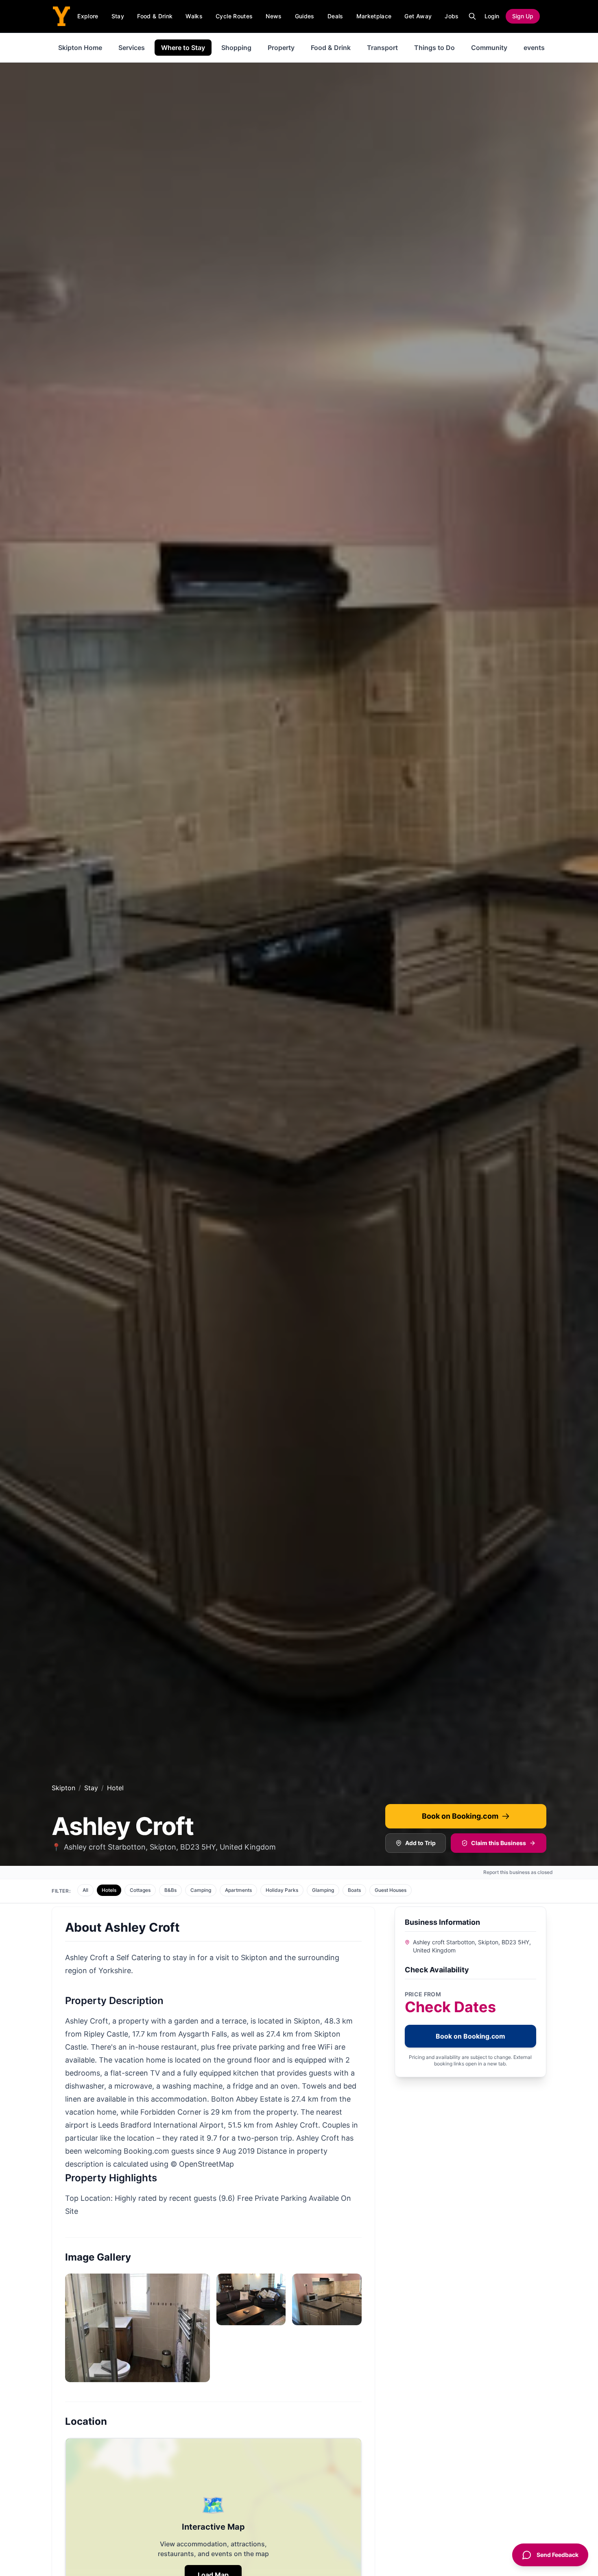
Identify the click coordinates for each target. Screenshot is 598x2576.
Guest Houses (391, 1890)
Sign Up (523, 16)
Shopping (236, 48)
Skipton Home (80, 48)
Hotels (109, 1890)
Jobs (452, 16)
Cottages (140, 1890)
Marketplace (374, 16)
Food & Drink (155, 16)
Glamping (323, 1890)
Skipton (63, 1788)
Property (281, 48)
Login (492, 16)
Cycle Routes (234, 16)
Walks (194, 16)
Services (132, 48)
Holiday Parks (282, 1890)
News (274, 16)
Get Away (418, 16)
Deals (335, 16)
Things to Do (434, 48)
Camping (201, 1890)
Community (489, 48)
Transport (382, 48)
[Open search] (472, 16)
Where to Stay (183, 48)
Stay (118, 16)
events (534, 48)
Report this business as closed (518, 1872)
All (85, 1890)
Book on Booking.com (460, 1816)
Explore (88, 16)
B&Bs (170, 1890)
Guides (305, 16)
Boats (354, 1890)
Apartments (238, 1890)
